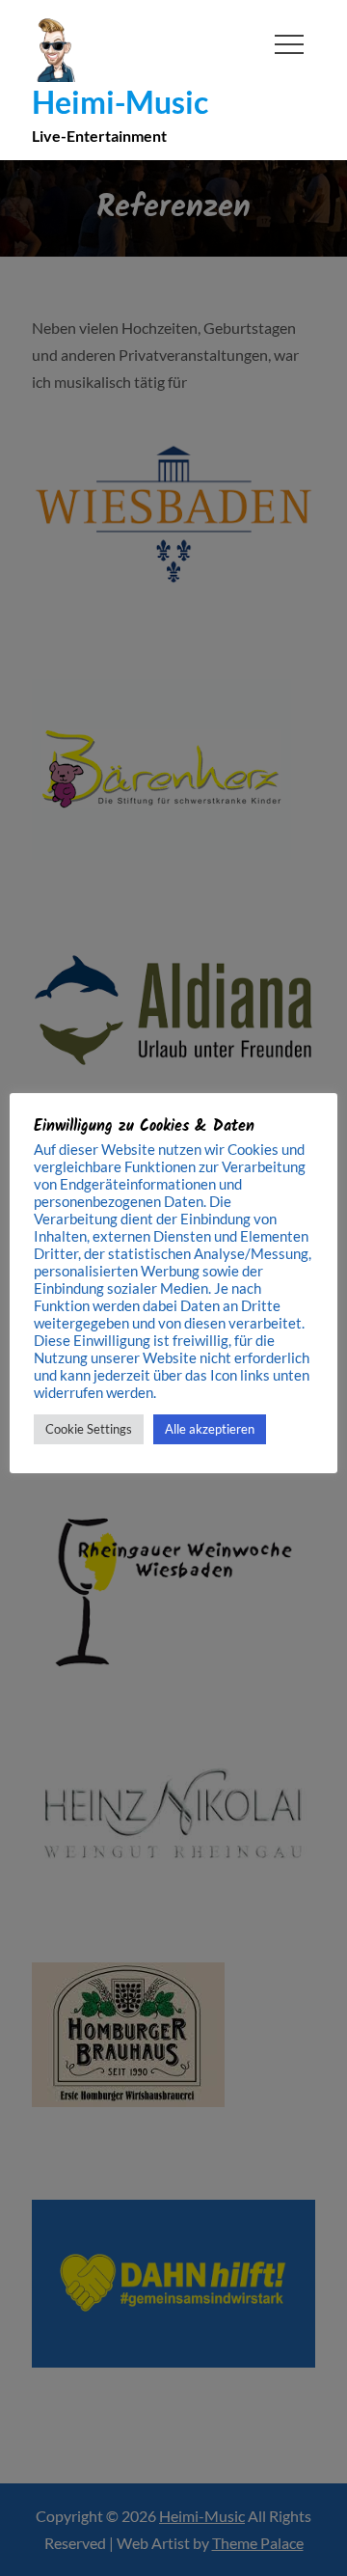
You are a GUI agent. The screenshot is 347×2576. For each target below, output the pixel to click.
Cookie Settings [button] (89, 1429)
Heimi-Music (120, 102)
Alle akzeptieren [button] (210, 1429)
